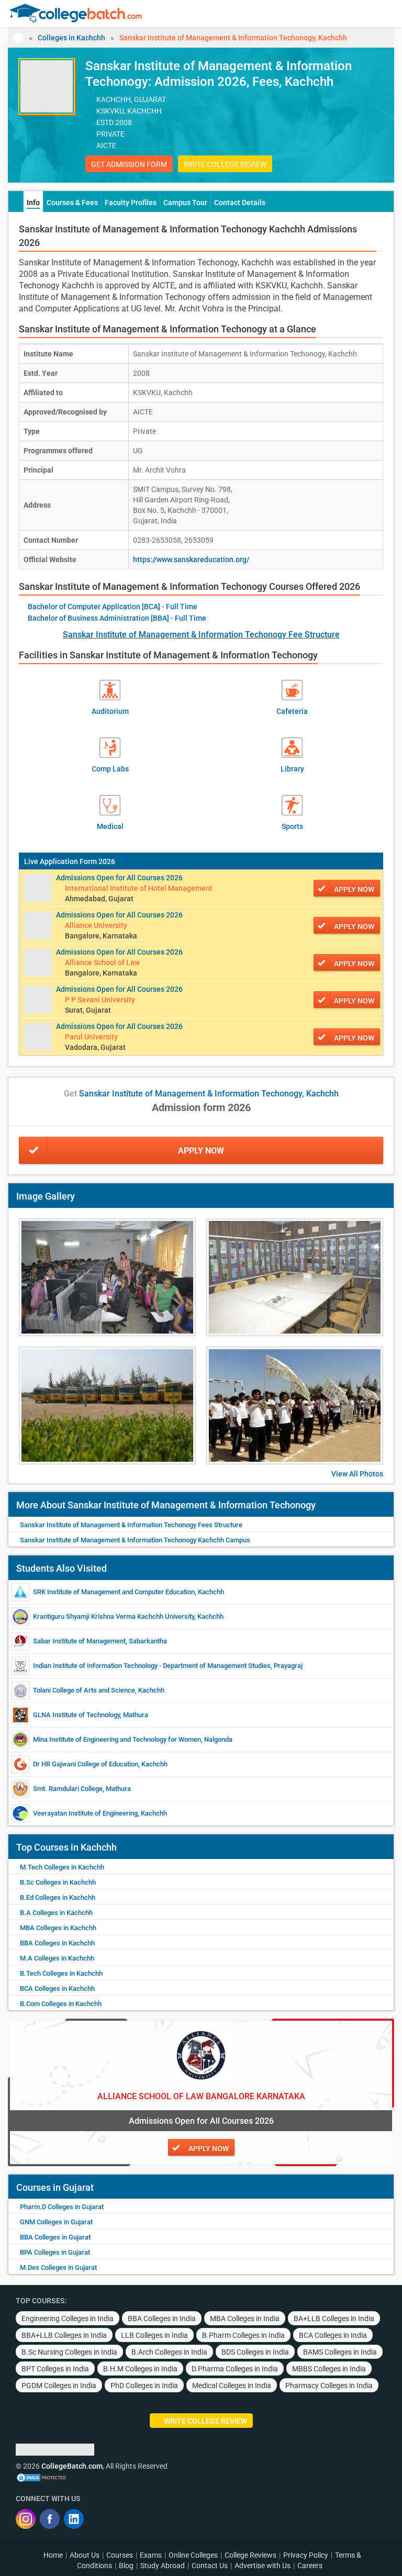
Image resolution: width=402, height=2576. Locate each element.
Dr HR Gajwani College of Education (86, 1764)
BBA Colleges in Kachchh (57, 1943)
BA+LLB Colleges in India (334, 2319)
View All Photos (357, 1474)
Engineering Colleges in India (68, 2319)
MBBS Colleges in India (329, 2369)
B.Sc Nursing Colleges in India (69, 2352)
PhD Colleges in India (144, 2385)
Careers (310, 2566)
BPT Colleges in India (55, 2369)
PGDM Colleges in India (59, 2385)
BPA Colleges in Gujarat (55, 2252)
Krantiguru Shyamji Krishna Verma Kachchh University (114, 1616)
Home (53, 2555)
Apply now (354, 889)
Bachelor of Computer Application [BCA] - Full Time (113, 607)
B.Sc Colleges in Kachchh (58, 1882)
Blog (126, 2566)
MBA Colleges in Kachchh (58, 1928)
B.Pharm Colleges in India (243, 2335)
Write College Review (225, 164)
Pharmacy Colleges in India (329, 2385)
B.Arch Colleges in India (169, 2352)
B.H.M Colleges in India (140, 2369)
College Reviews (250, 2555)
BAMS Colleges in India (340, 2352)
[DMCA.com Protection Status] (42, 2477)
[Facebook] (50, 2519)
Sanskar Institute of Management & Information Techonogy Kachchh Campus (135, 1540)
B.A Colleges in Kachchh (56, 1913)
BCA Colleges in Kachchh (57, 1989)
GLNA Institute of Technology (76, 1715)
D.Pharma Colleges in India (235, 2369)
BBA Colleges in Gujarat (55, 2237)
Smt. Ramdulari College (68, 1789)
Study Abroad (163, 2566)
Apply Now (201, 1151)
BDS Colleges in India (255, 2352)
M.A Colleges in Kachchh (57, 1958)
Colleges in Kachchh (71, 38)
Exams (151, 2555)
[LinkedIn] (74, 2519)
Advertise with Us (263, 2566)
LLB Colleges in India (154, 2335)
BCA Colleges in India (333, 2335)
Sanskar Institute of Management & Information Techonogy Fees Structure (131, 1525)
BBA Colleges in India (162, 2319)
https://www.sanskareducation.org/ (191, 559)
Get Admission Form (129, 164)
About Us (85, 2555)
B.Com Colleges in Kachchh (61, 2004)
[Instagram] (26, 2519)
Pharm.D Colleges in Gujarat (62, 2207)
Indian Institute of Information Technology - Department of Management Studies (152, 1666)
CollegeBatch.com (72, 2466)
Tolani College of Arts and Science (84, 1690)
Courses (120, 2555)
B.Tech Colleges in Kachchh (61, 1973)
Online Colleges (193, 2555)
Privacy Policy (306, 2555)
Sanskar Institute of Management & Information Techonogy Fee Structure (201, 635)
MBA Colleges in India (245, 2319)
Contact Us (210, 2566)
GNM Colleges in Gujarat (56, 2222)
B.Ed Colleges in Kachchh (58, 1897)
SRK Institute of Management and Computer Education (114, 1592)
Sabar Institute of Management (79, 1641)
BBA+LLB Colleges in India (64, 2335)
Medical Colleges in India (232, 2385)
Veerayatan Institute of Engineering (85, 1813)
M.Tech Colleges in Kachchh (62, 1867)
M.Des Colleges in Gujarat (58, 2267)
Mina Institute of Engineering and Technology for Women (117, 1739)
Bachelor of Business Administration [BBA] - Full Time (117, 618)
